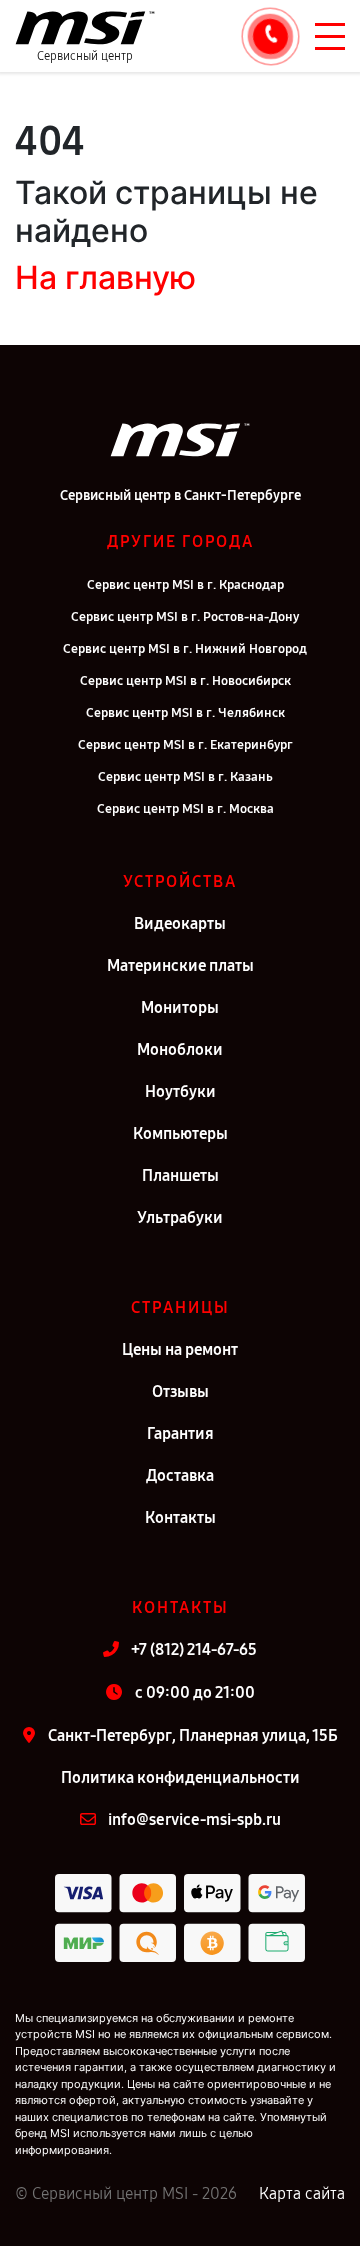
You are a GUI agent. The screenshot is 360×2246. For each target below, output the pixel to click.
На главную (105, 277)
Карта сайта (302, 2193)
